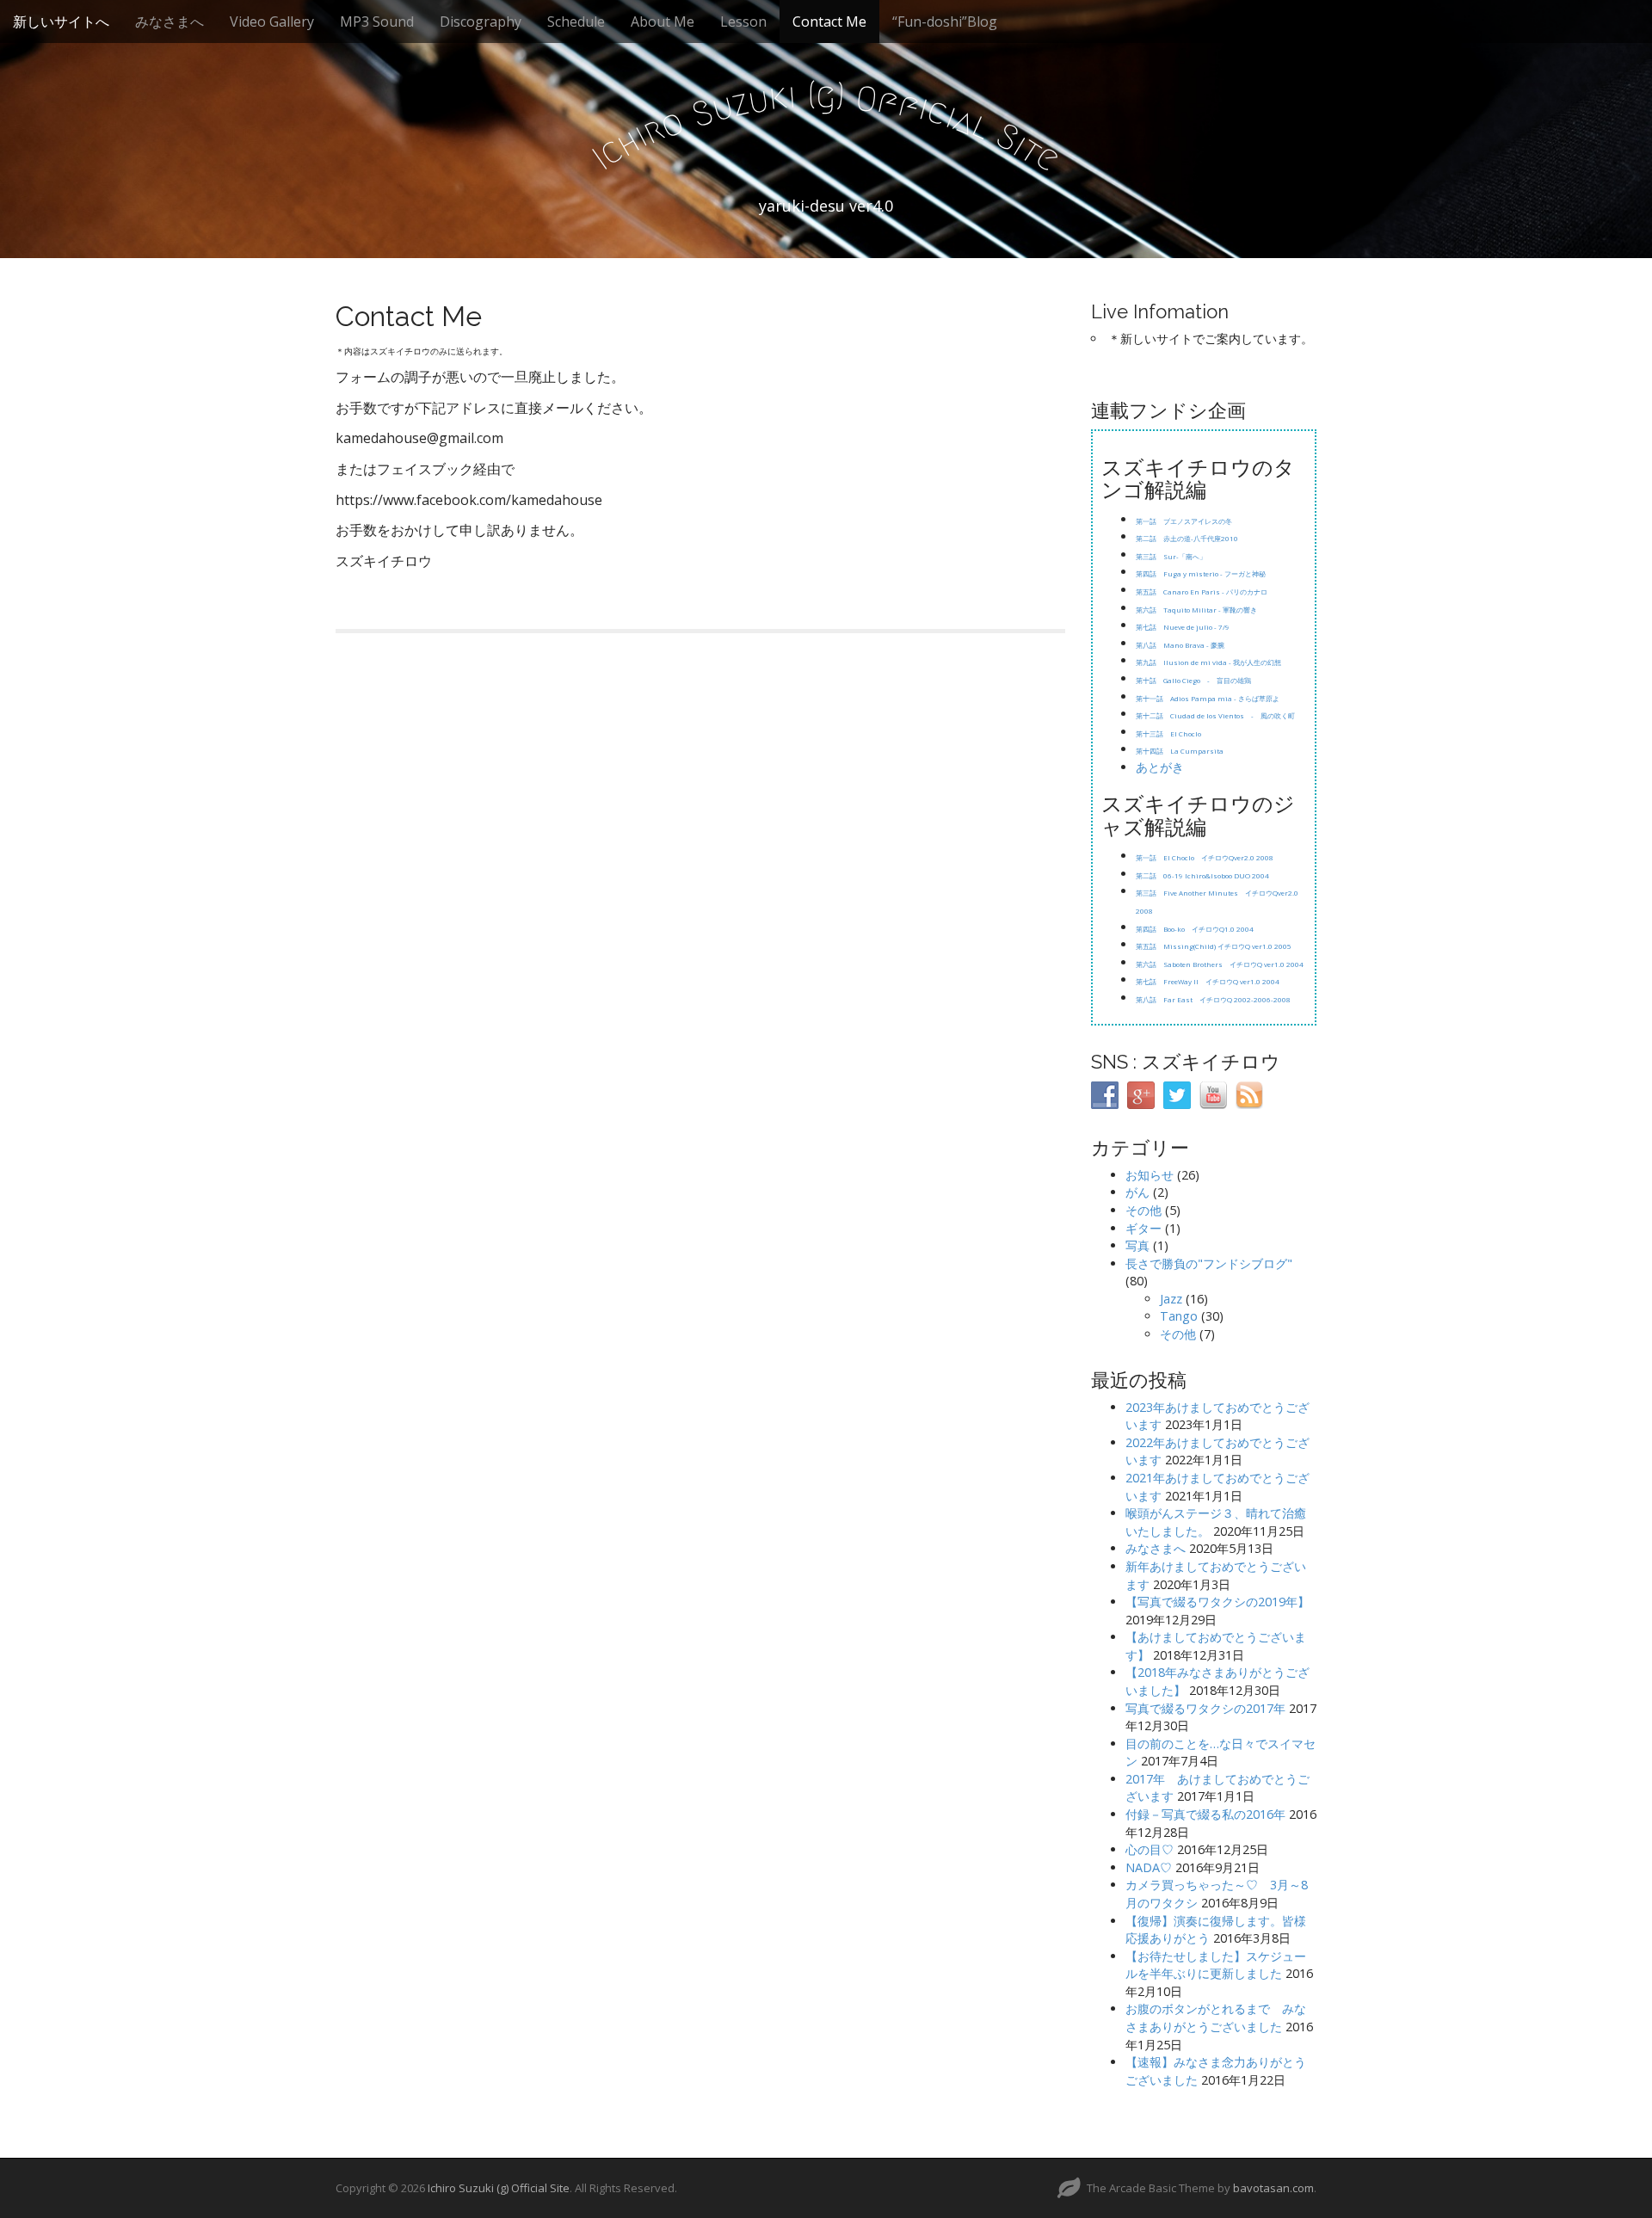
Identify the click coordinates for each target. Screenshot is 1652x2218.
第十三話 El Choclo (1169, 733)
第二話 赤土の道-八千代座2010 (1187, 538)
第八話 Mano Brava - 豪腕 (1180, 645)
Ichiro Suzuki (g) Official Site (499, 2188)
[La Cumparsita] (1185, 769)
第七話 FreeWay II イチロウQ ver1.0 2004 (1208, 981)
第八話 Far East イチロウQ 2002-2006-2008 (1213, 999)
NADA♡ (1149, 1867)
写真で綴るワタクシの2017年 (1205, 1708)
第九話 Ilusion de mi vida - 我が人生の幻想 (1208, 662)
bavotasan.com (1273, 2188)
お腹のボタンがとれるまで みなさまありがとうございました (1216, 2018)
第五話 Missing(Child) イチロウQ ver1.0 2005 (1214, 946)
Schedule (576, 22)
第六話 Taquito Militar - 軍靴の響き (1196, 610)
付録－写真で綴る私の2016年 (1205, 1814)
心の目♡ (1150, 1849)
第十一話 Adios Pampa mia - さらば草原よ (1208, 698)
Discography (481, 22)
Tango (1179, 1316)
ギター (1143, 1228)
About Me (663, 22)
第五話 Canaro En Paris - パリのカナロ (1202, 591)
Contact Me (829, 22)
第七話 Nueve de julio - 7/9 (1184, 627)
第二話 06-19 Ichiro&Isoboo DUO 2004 (1202, 875)
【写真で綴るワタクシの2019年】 (1217, 1602)
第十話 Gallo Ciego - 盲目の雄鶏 (1193, 680)
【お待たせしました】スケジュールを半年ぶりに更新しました (1216, 1965)
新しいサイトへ (61, 22)
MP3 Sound (377, 22)
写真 (1137, 1245)
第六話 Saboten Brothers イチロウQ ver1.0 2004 (1220, 964)
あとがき (1160, 767)
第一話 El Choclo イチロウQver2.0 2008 (1205, 857)
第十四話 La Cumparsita (1180, 751)
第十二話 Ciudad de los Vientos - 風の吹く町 (1215, 715)
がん (1137, 1192)
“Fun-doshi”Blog (945, 22)
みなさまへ (170, 22)
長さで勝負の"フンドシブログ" (1209, 1263)
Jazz (1171, 1299)
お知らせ (1150, 1175)
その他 (1143, 1210)
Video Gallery (272, 22)
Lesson (743, 22)
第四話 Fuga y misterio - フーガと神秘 (1201, 573)
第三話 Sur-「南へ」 (1171, 556)
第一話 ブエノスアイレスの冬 (1184, 521)
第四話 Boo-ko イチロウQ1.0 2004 (1195, 929)
